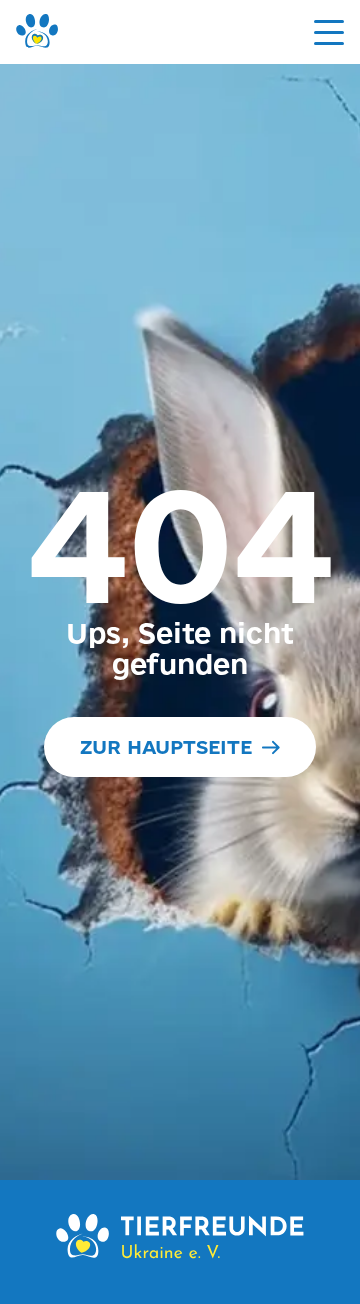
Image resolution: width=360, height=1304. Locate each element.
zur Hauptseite (166, 747)
